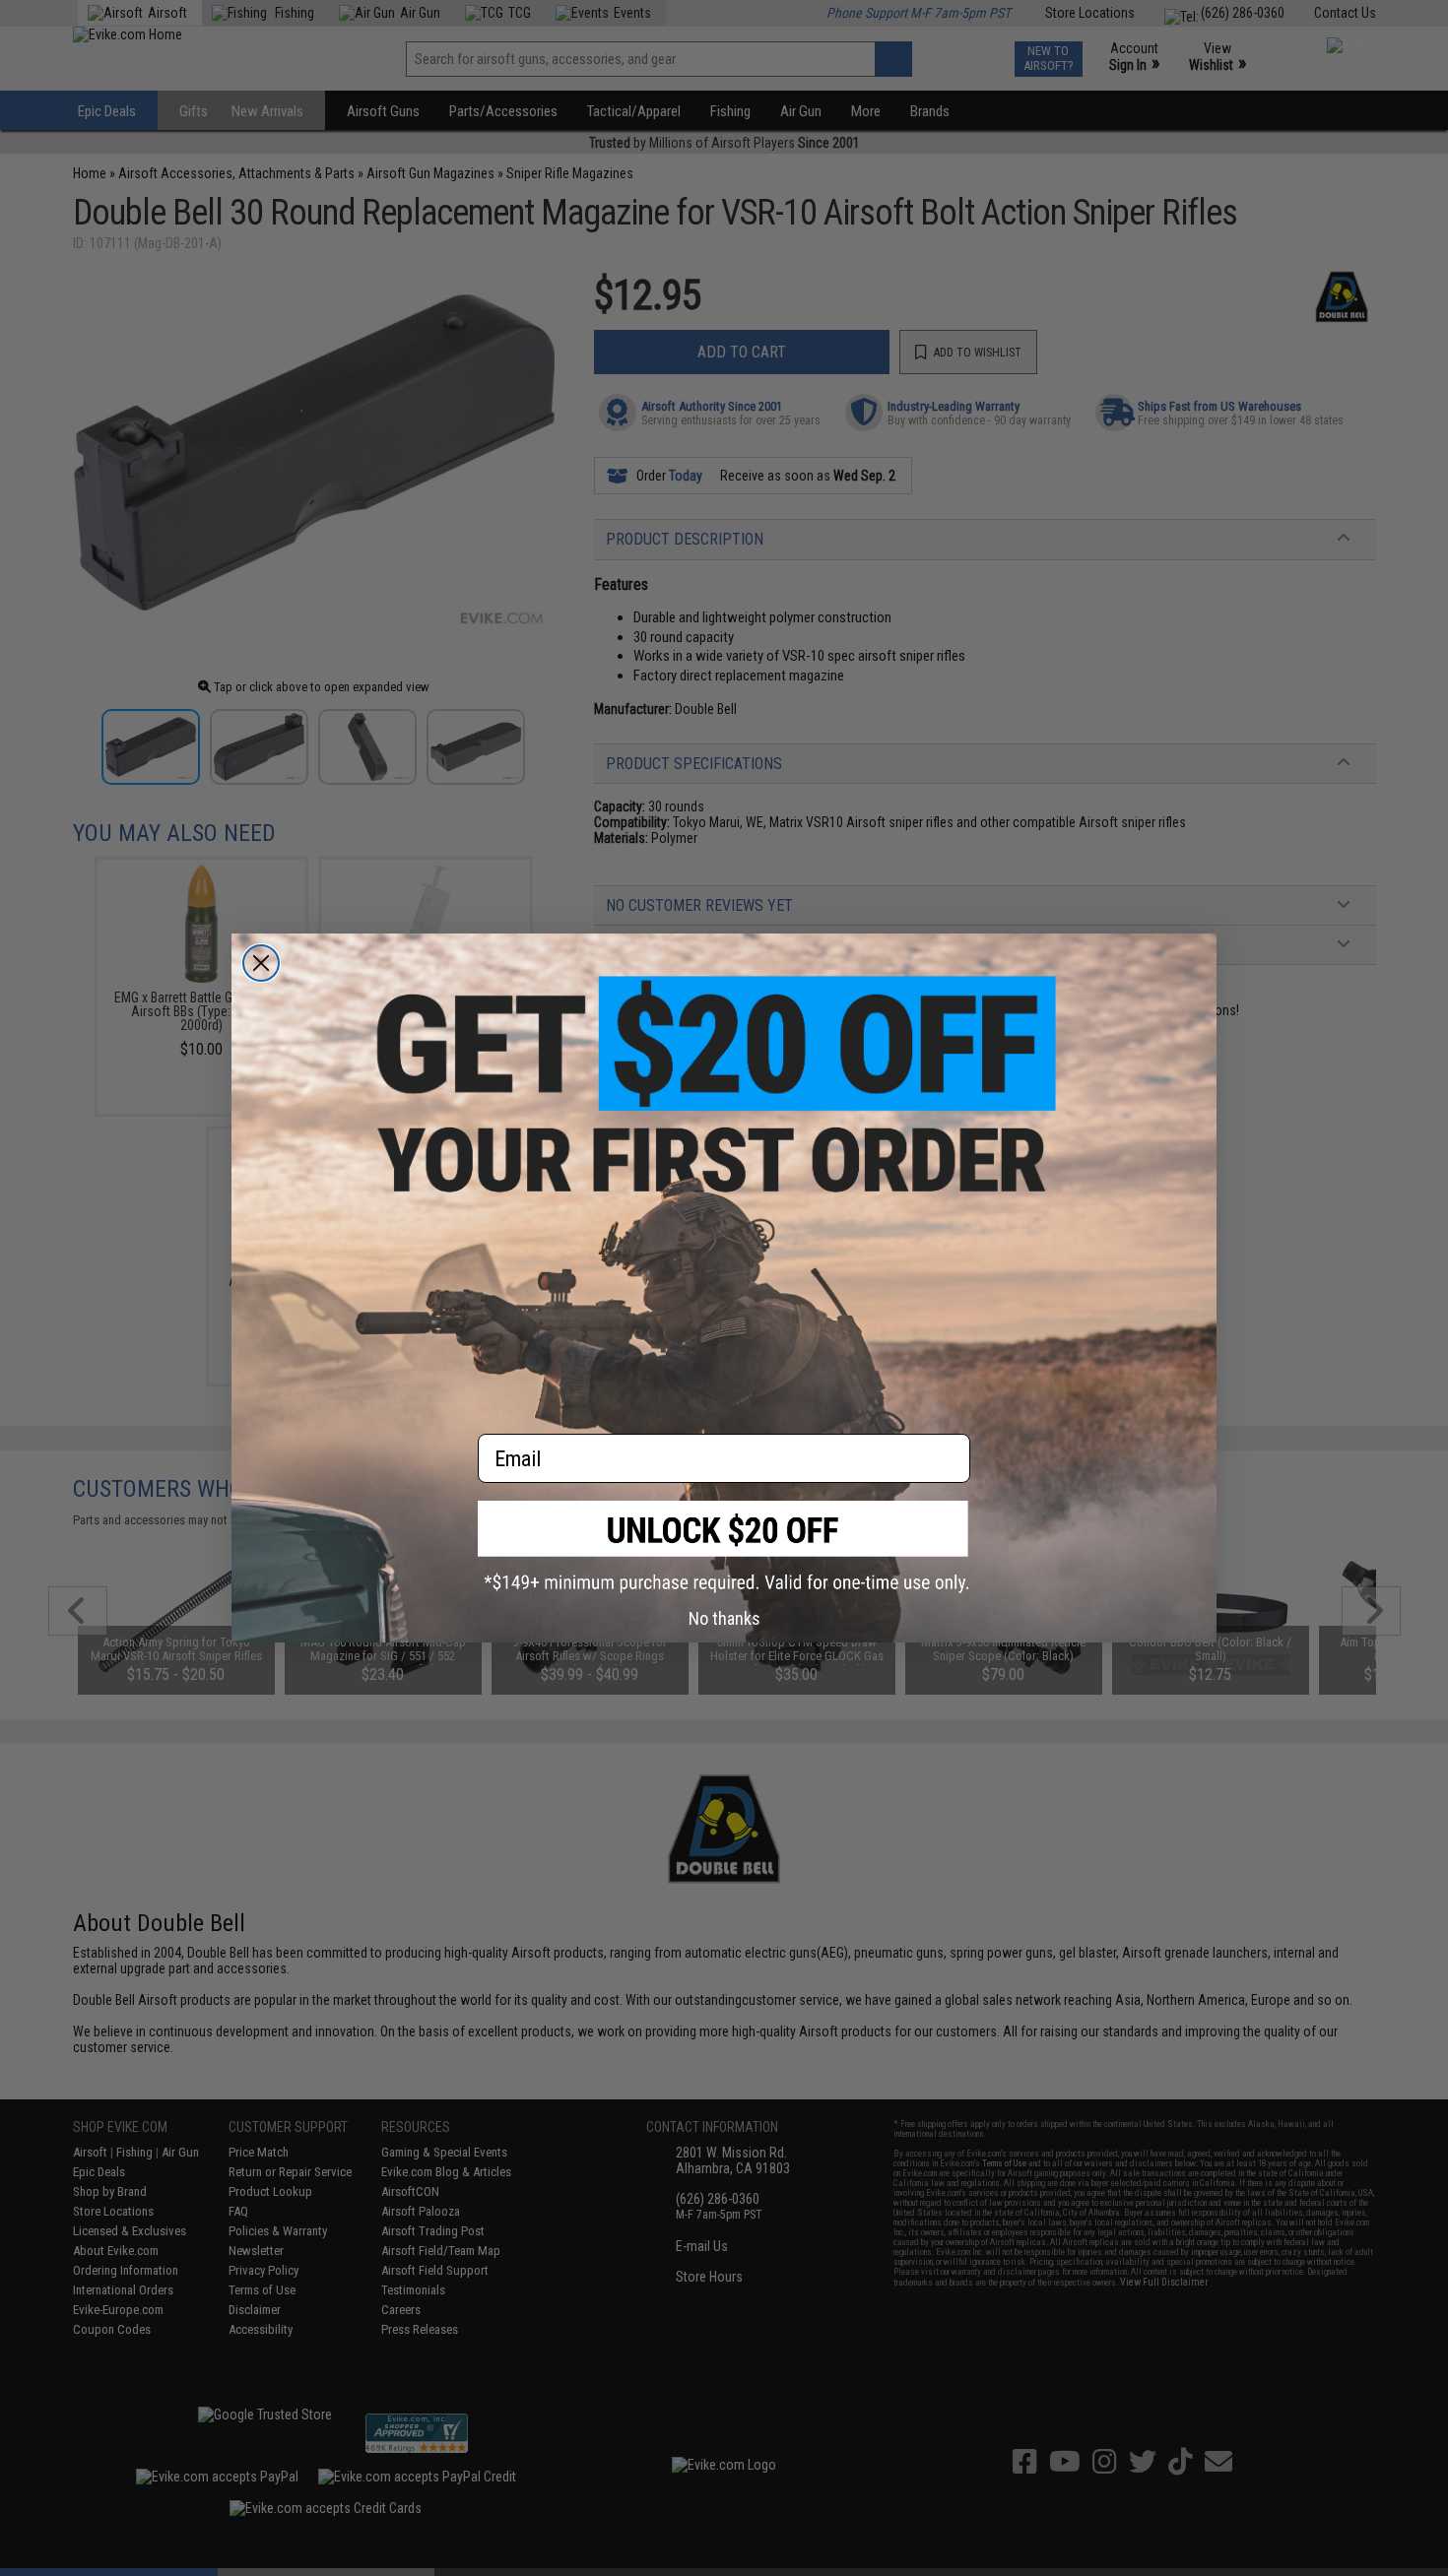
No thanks (724, 1618)
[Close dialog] (261, 963)
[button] (724, 1546)
